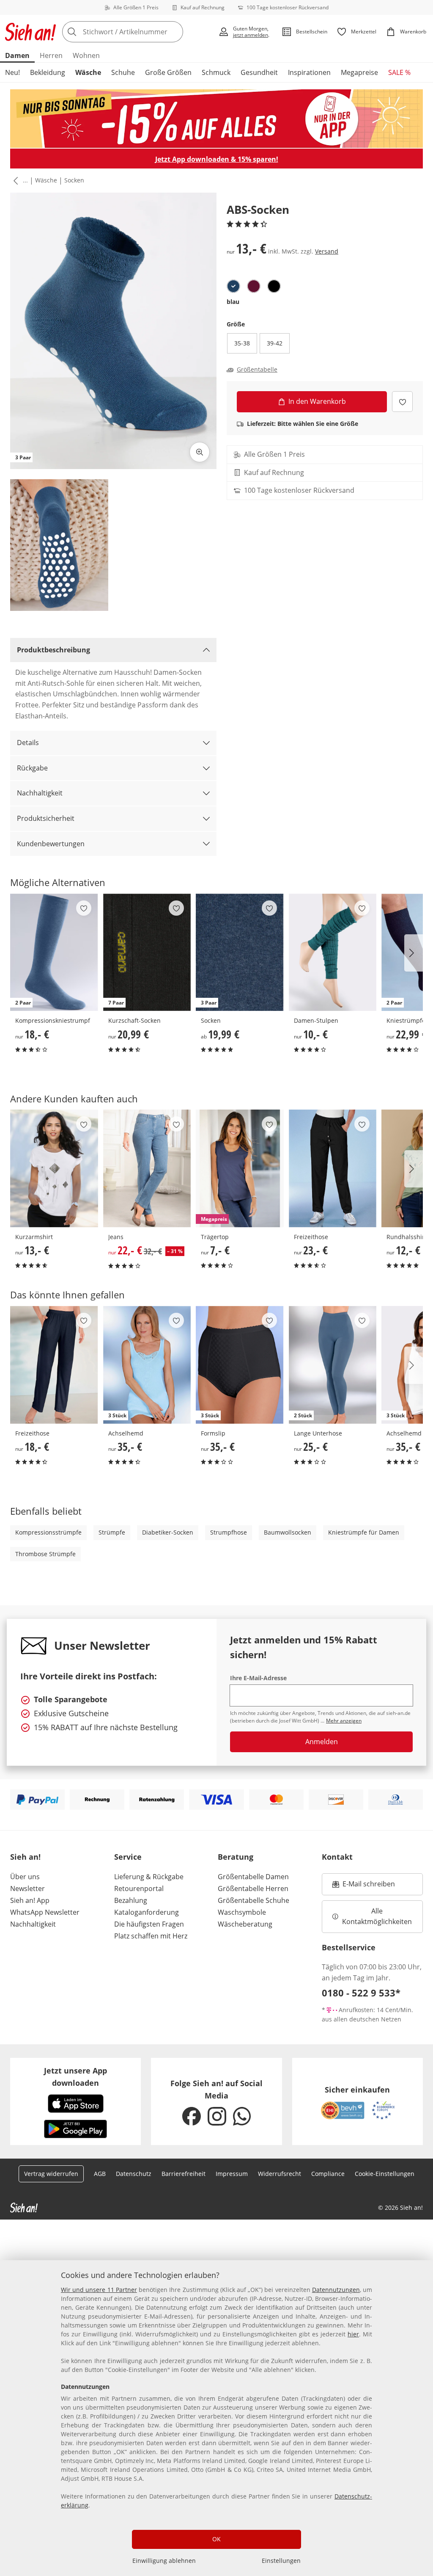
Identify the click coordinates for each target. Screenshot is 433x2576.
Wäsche (88, 72)
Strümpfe (112, 1532)
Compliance (328, 2174)
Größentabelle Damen (253, 1877)
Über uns (25, 1877)
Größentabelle (257, 370)
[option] (233, 286)
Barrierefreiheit (184, 2174)
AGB (100, 2174)
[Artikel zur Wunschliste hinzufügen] (402, 402)
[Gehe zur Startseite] (30, 32)
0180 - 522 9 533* (361, 1993)
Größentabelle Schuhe (253, 1900)
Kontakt (337, 1857)
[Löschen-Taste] (174, 32)
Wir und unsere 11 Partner (99, 2290)
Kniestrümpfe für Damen (364, 1532)
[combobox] (138, 32)
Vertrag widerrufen (51, 2174)
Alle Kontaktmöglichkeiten (377, 1916)
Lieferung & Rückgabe (149, 1877)
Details (28, 743)
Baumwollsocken (288, 1532)
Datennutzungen (336, 2290)
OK (216, 2539)
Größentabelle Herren (253, 1889)
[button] (14, 181)
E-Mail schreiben (364, 1886)
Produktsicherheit (46, 818)
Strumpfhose (229, 1532)
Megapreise (359, 72)
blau (233, 302)
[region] (216, 2418)
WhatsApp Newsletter (45, 1912)
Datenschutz (134, 2174)
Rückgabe (32, 768)
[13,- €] (54, 1168)
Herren (51, 55)
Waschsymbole (242, 1912)
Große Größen (168, 72)
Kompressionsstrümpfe (48, 1532)
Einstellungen (281, 2561)
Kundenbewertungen (51, 844)
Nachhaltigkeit (40, 793)
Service (128, 1857)
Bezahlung (131, 1900)
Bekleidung (48, 72)
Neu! (12, 72)
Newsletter (27, 1889)
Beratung (236, 1857)
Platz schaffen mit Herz (151, 1936)
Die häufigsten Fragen (149, 1924)
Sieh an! (25, 1857)
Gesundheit (259, 72)
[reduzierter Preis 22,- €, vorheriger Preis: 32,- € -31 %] (147, 1168)
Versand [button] (327, 251)
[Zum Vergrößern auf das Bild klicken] (200, 452)
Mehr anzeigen (344, 1721)
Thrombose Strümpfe (45, 1554)
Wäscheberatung (245, 1924)
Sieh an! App (30, 1900)
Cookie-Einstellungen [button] (385, 2174)
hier (353, 2334)
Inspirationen (309, 72)
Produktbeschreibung (53, 650)
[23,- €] (333, 1168)
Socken (74, 180)
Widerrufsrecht (280, 2174)
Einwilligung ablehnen (164, 2561)
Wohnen (86, 55)
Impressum (232, 2174)
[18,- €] (54, 1365)
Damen (17, 55)
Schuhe (123, 72)
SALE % (399, 72)
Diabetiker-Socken (168, 1532)
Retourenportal (139, 1889)
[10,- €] (333, 953)
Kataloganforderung (147, 1912)
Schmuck (216, 72)
